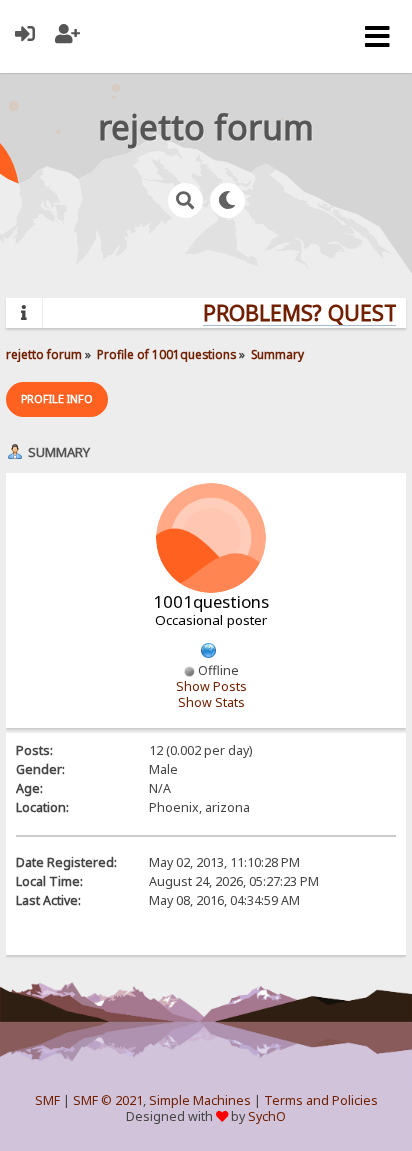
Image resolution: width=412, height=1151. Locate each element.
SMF (47, 1100)
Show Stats (211, 702)
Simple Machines (200, 1100)
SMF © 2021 (108, 1100)
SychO (267, 1116)
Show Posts (211, 686)
